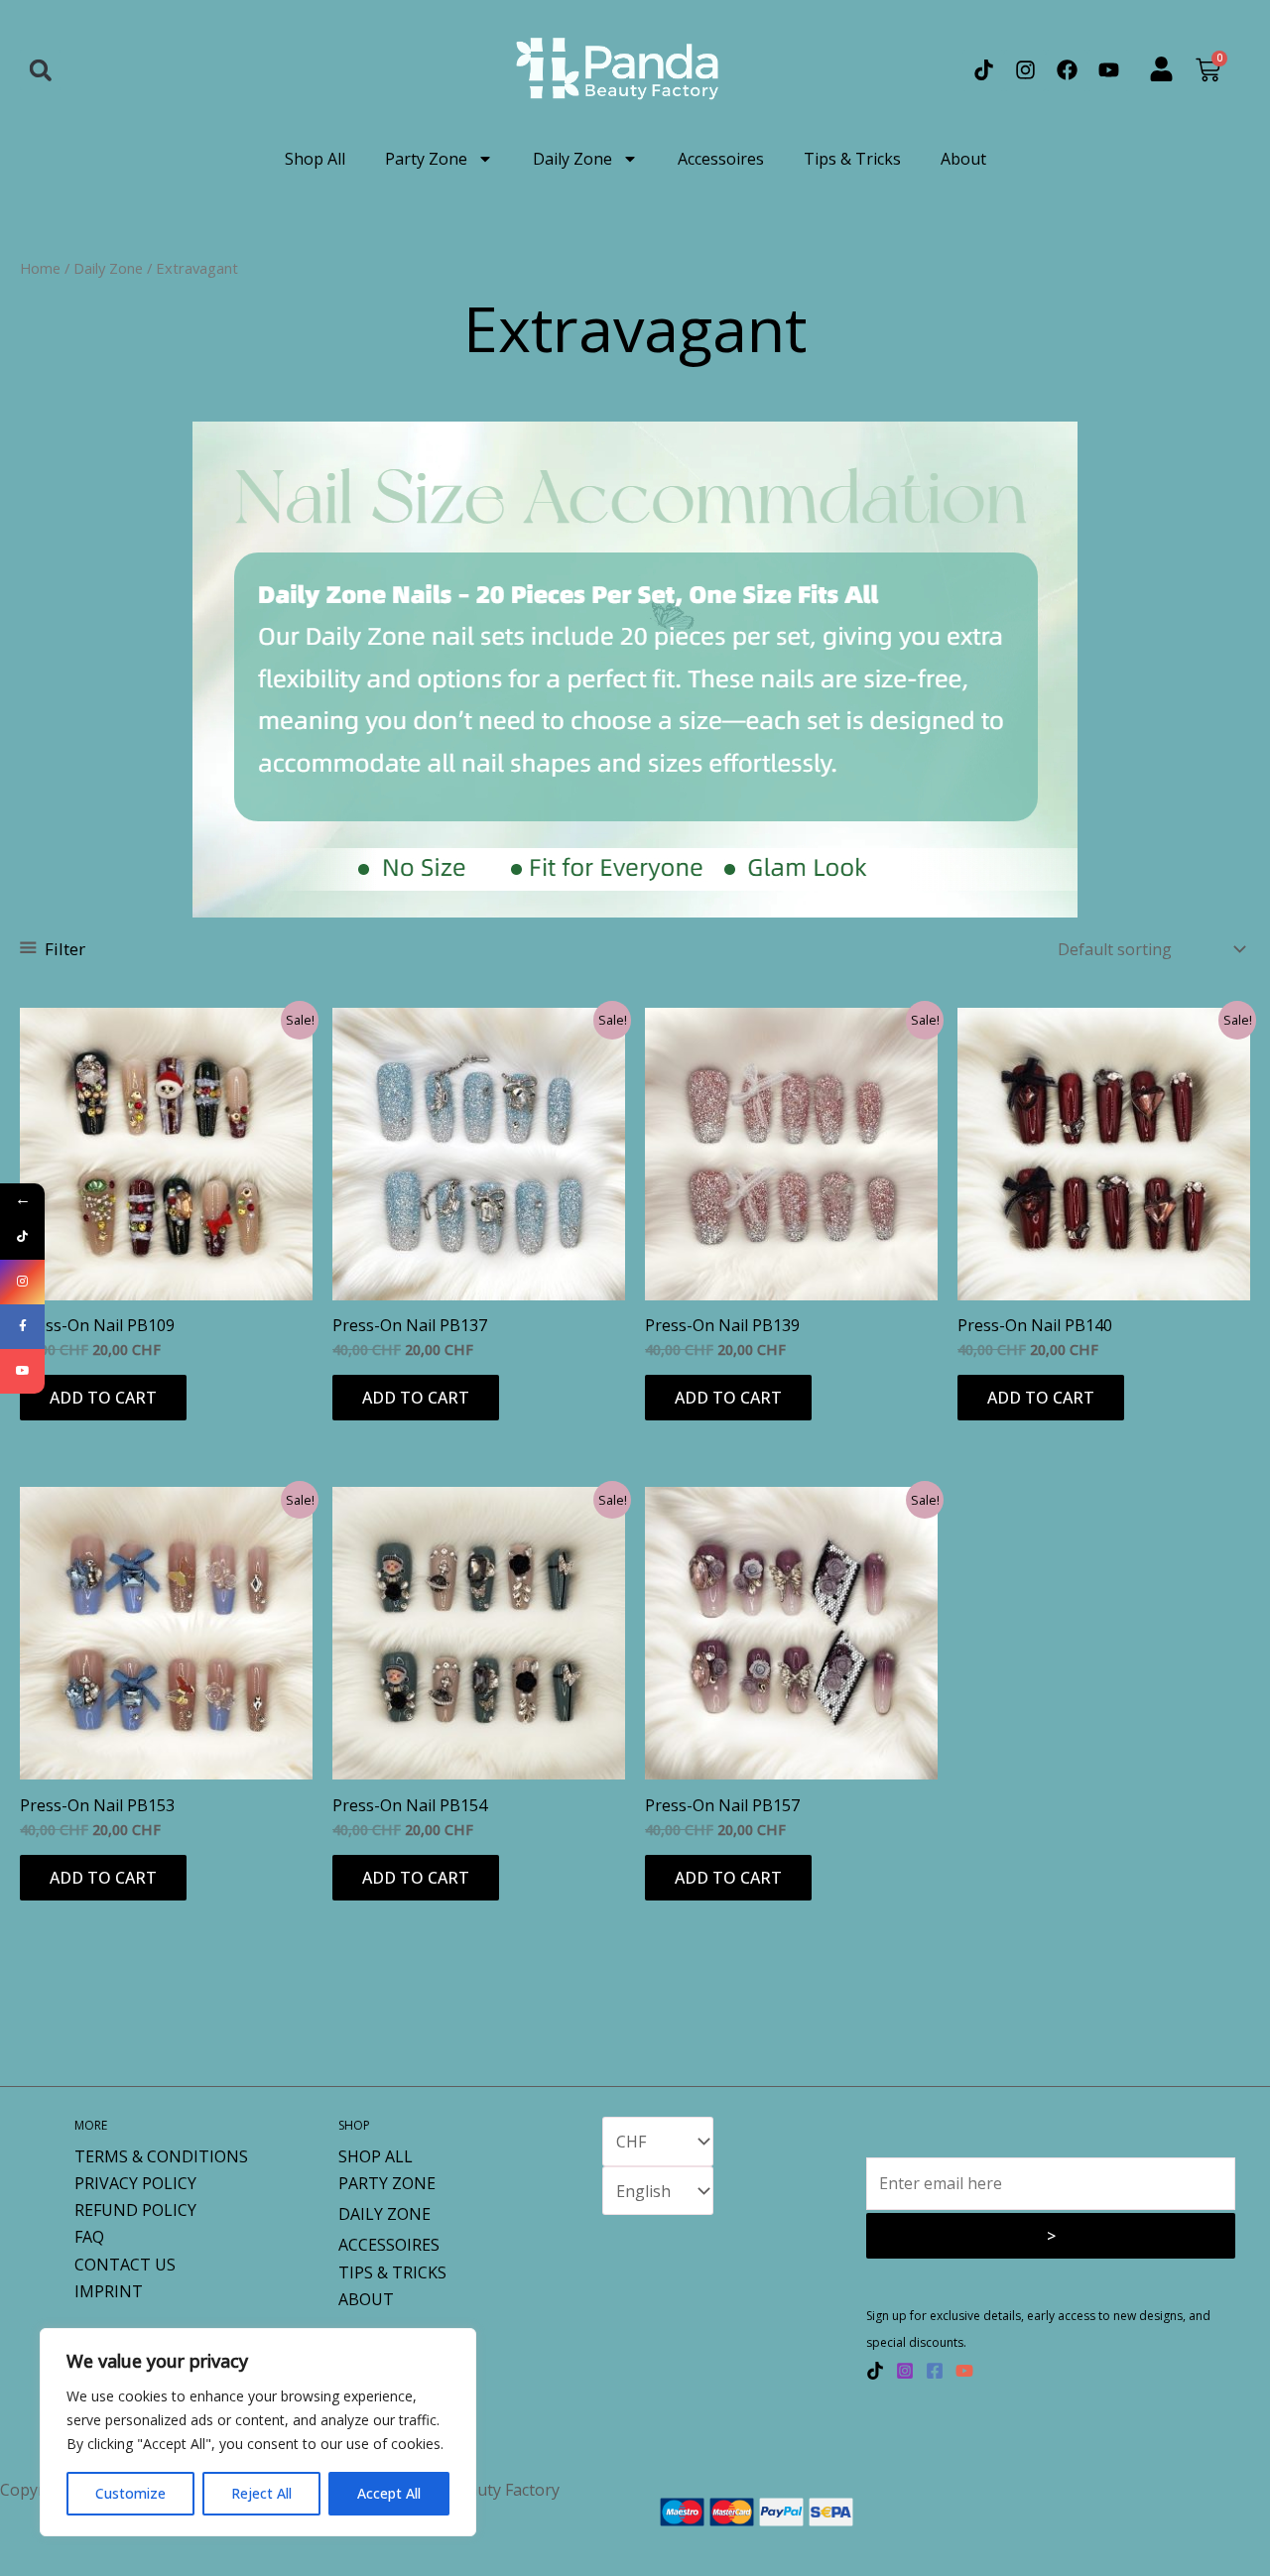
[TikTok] (875, 2371)
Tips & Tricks (852, 159)
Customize (130, 2493)
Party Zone (426, 159)
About (963, 159)
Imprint (109, 2291)
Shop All (315, 159)
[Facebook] (935, 2371)
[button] (40, 70)
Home (40, 268)
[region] (258, 2432)
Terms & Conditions (161, 2156)
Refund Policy (135, 2210)
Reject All (261, 2493)
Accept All (389, 2493)
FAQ (89, 2237)
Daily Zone (572, 159)
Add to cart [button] (103, 1398)
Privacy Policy (135, 2183)
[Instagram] (905, 2371)
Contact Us (125, 2265)
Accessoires (721, 159)
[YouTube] (964, 2371)
